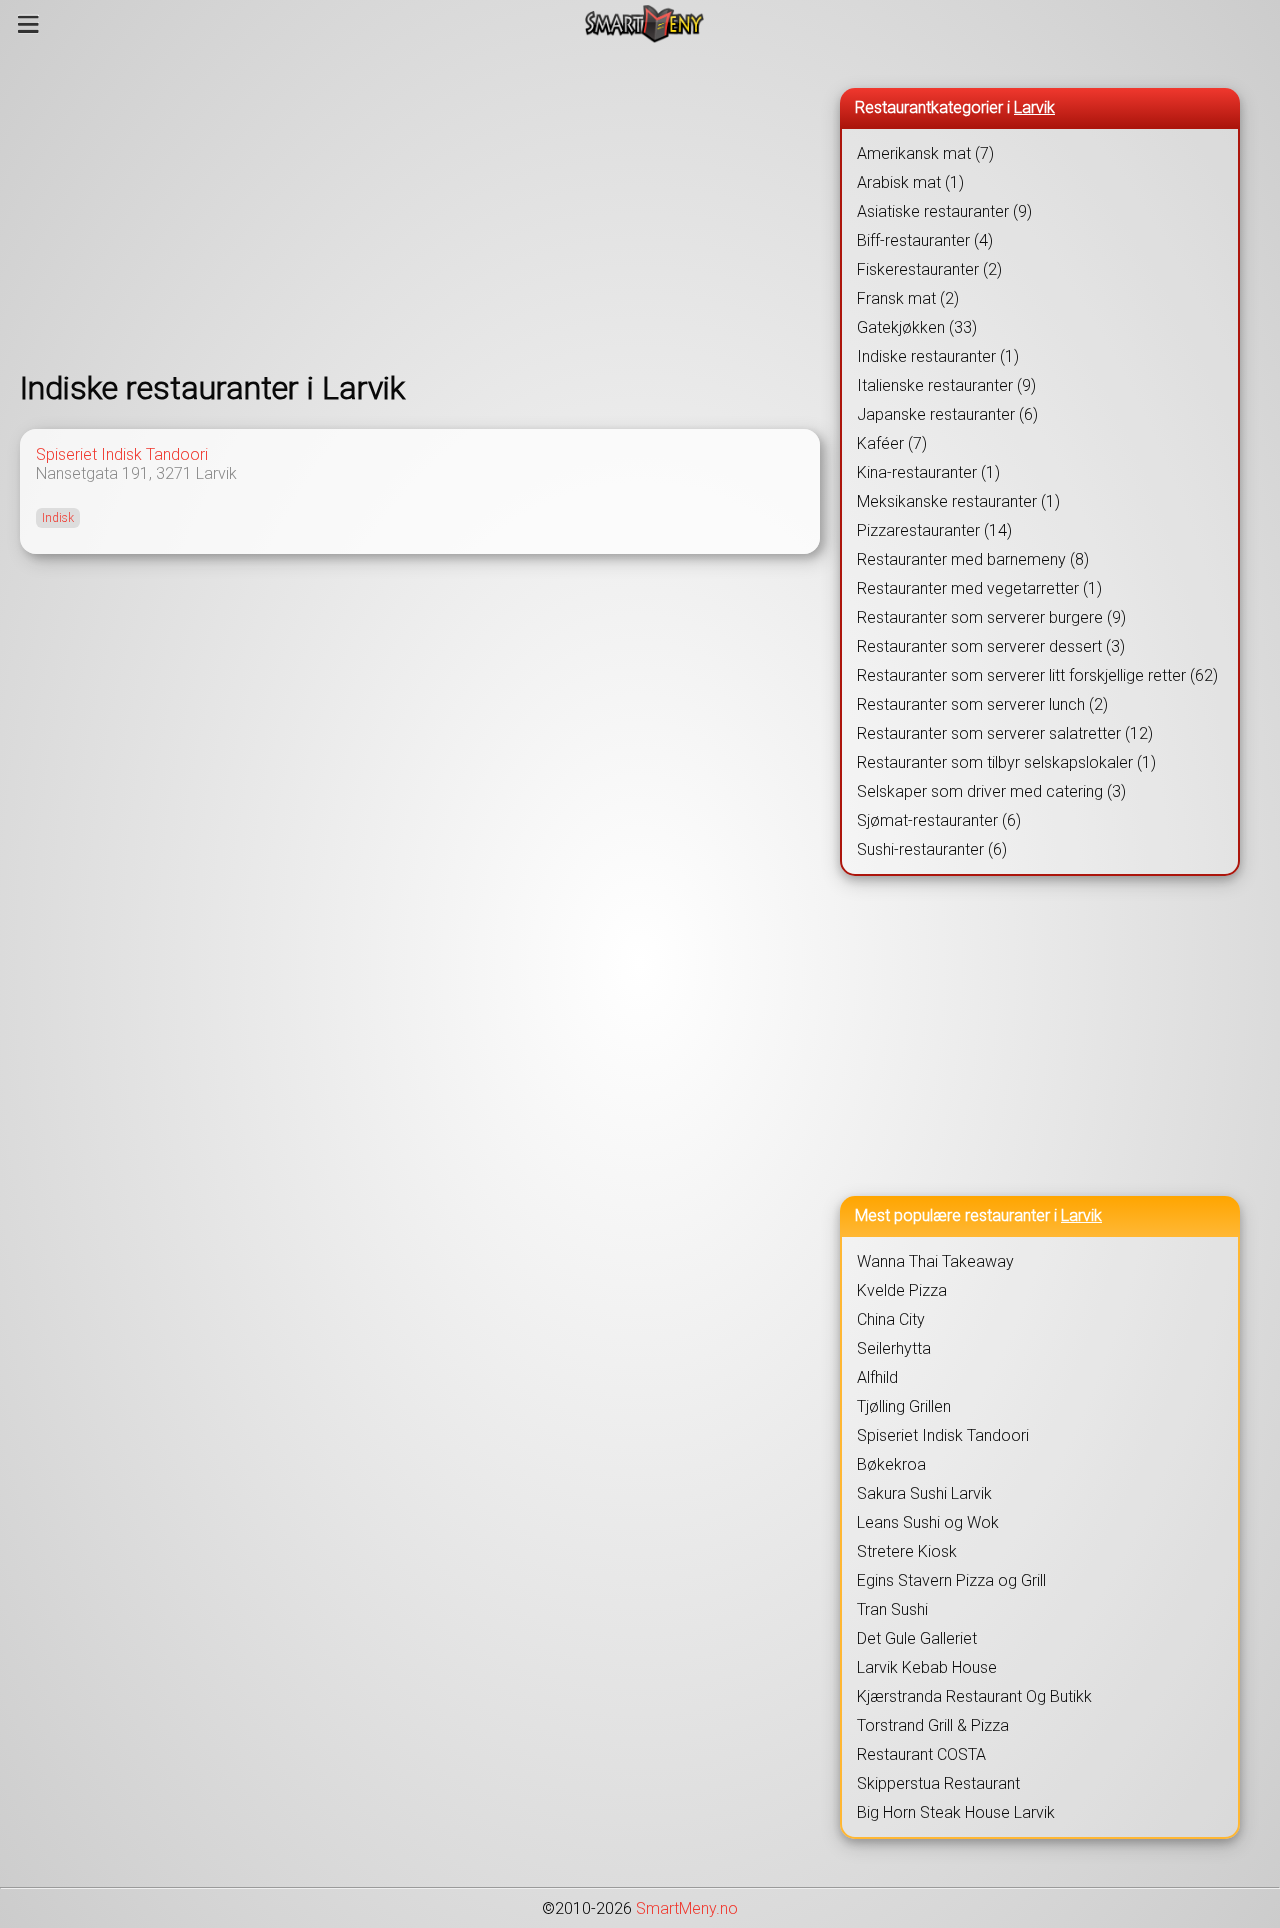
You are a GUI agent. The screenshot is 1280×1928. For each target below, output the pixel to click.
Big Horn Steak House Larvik (956, 1812)
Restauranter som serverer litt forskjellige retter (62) (1037, 675)
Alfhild (877, 1377)
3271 (174, 473)
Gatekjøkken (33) (917, 327)
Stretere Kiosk (907, 1551)
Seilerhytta (894, 1348)
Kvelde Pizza (902, 1290)
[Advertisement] (420, 208)
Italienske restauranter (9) (946, 385)
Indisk (58, 518)
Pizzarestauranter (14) (934, 530)
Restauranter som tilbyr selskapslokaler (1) (1006, 762)
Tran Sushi (892, 1609)
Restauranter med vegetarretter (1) (979, 588)
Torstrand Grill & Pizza (933, 1725)
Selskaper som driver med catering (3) (991, 791)
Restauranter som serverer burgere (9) (991, 617)
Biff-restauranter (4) (925, 240)
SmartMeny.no (687, 1908)
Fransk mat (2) (908, 298)
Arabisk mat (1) (910, 182)
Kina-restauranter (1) (928, 472)
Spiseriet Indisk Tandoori (122, 454)
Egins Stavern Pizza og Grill (951, 1580)
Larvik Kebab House (927, 1667)
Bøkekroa (891, 1464)
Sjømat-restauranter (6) (939, 820)
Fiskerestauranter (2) (929, 269)
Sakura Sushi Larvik (924, 1493)
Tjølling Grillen (904, 1406)
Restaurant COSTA (921, 1754)
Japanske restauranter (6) (947, 414)
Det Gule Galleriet (917, 1638)
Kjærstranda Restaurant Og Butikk (974, 1696)
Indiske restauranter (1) (938, 356)
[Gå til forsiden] (644, 24)
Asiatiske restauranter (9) (944, 211)
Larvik (216, 473)
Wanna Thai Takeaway (935, 1261)
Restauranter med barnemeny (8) (973, 559)
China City (891, 1319)
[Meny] (28, 24)
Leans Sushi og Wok (928, 1522)
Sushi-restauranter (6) (932, 849)
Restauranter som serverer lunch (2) (982, 704)
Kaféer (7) (892, 443)
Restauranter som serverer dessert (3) (991, 646)
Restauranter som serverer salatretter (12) (1005, 733)
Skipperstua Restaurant (938, 1783)
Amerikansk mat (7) (925, 153)
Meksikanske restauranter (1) (958, 501)
